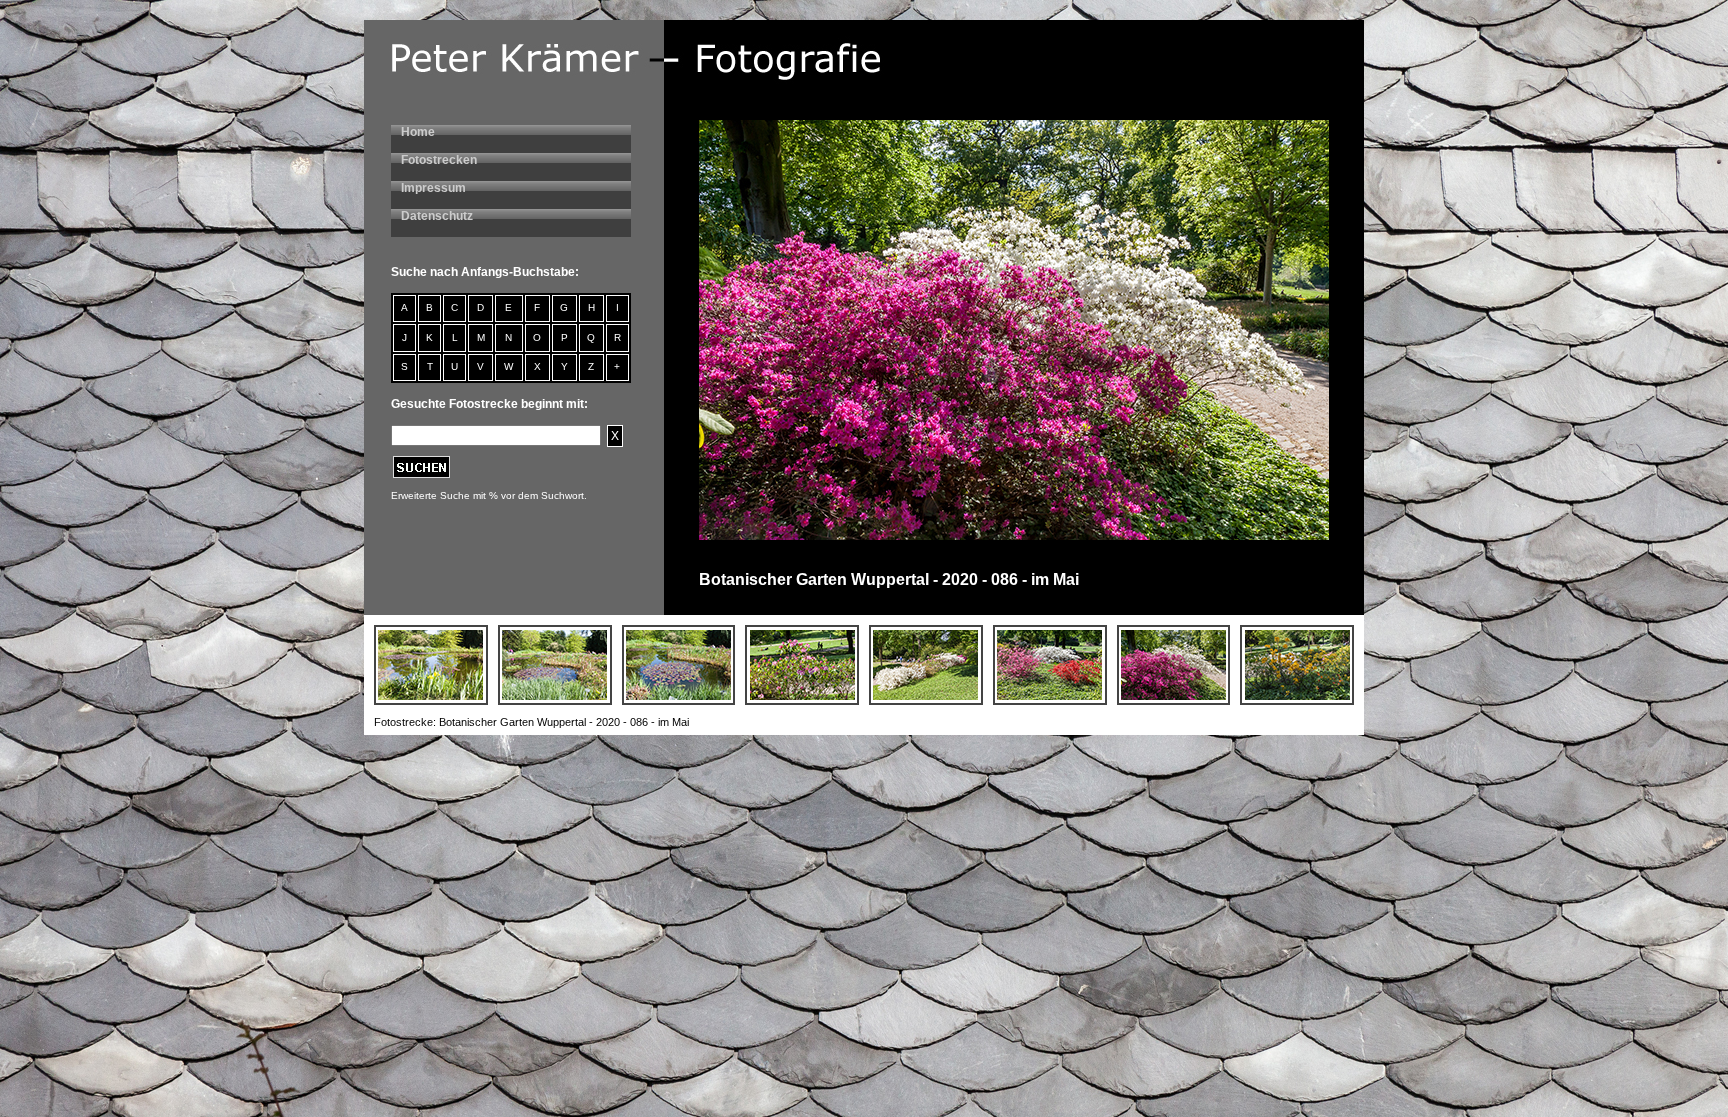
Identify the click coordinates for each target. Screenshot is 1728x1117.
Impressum (433, 188)
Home (418, 132)
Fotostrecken (439, 160)
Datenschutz (437, 216)
